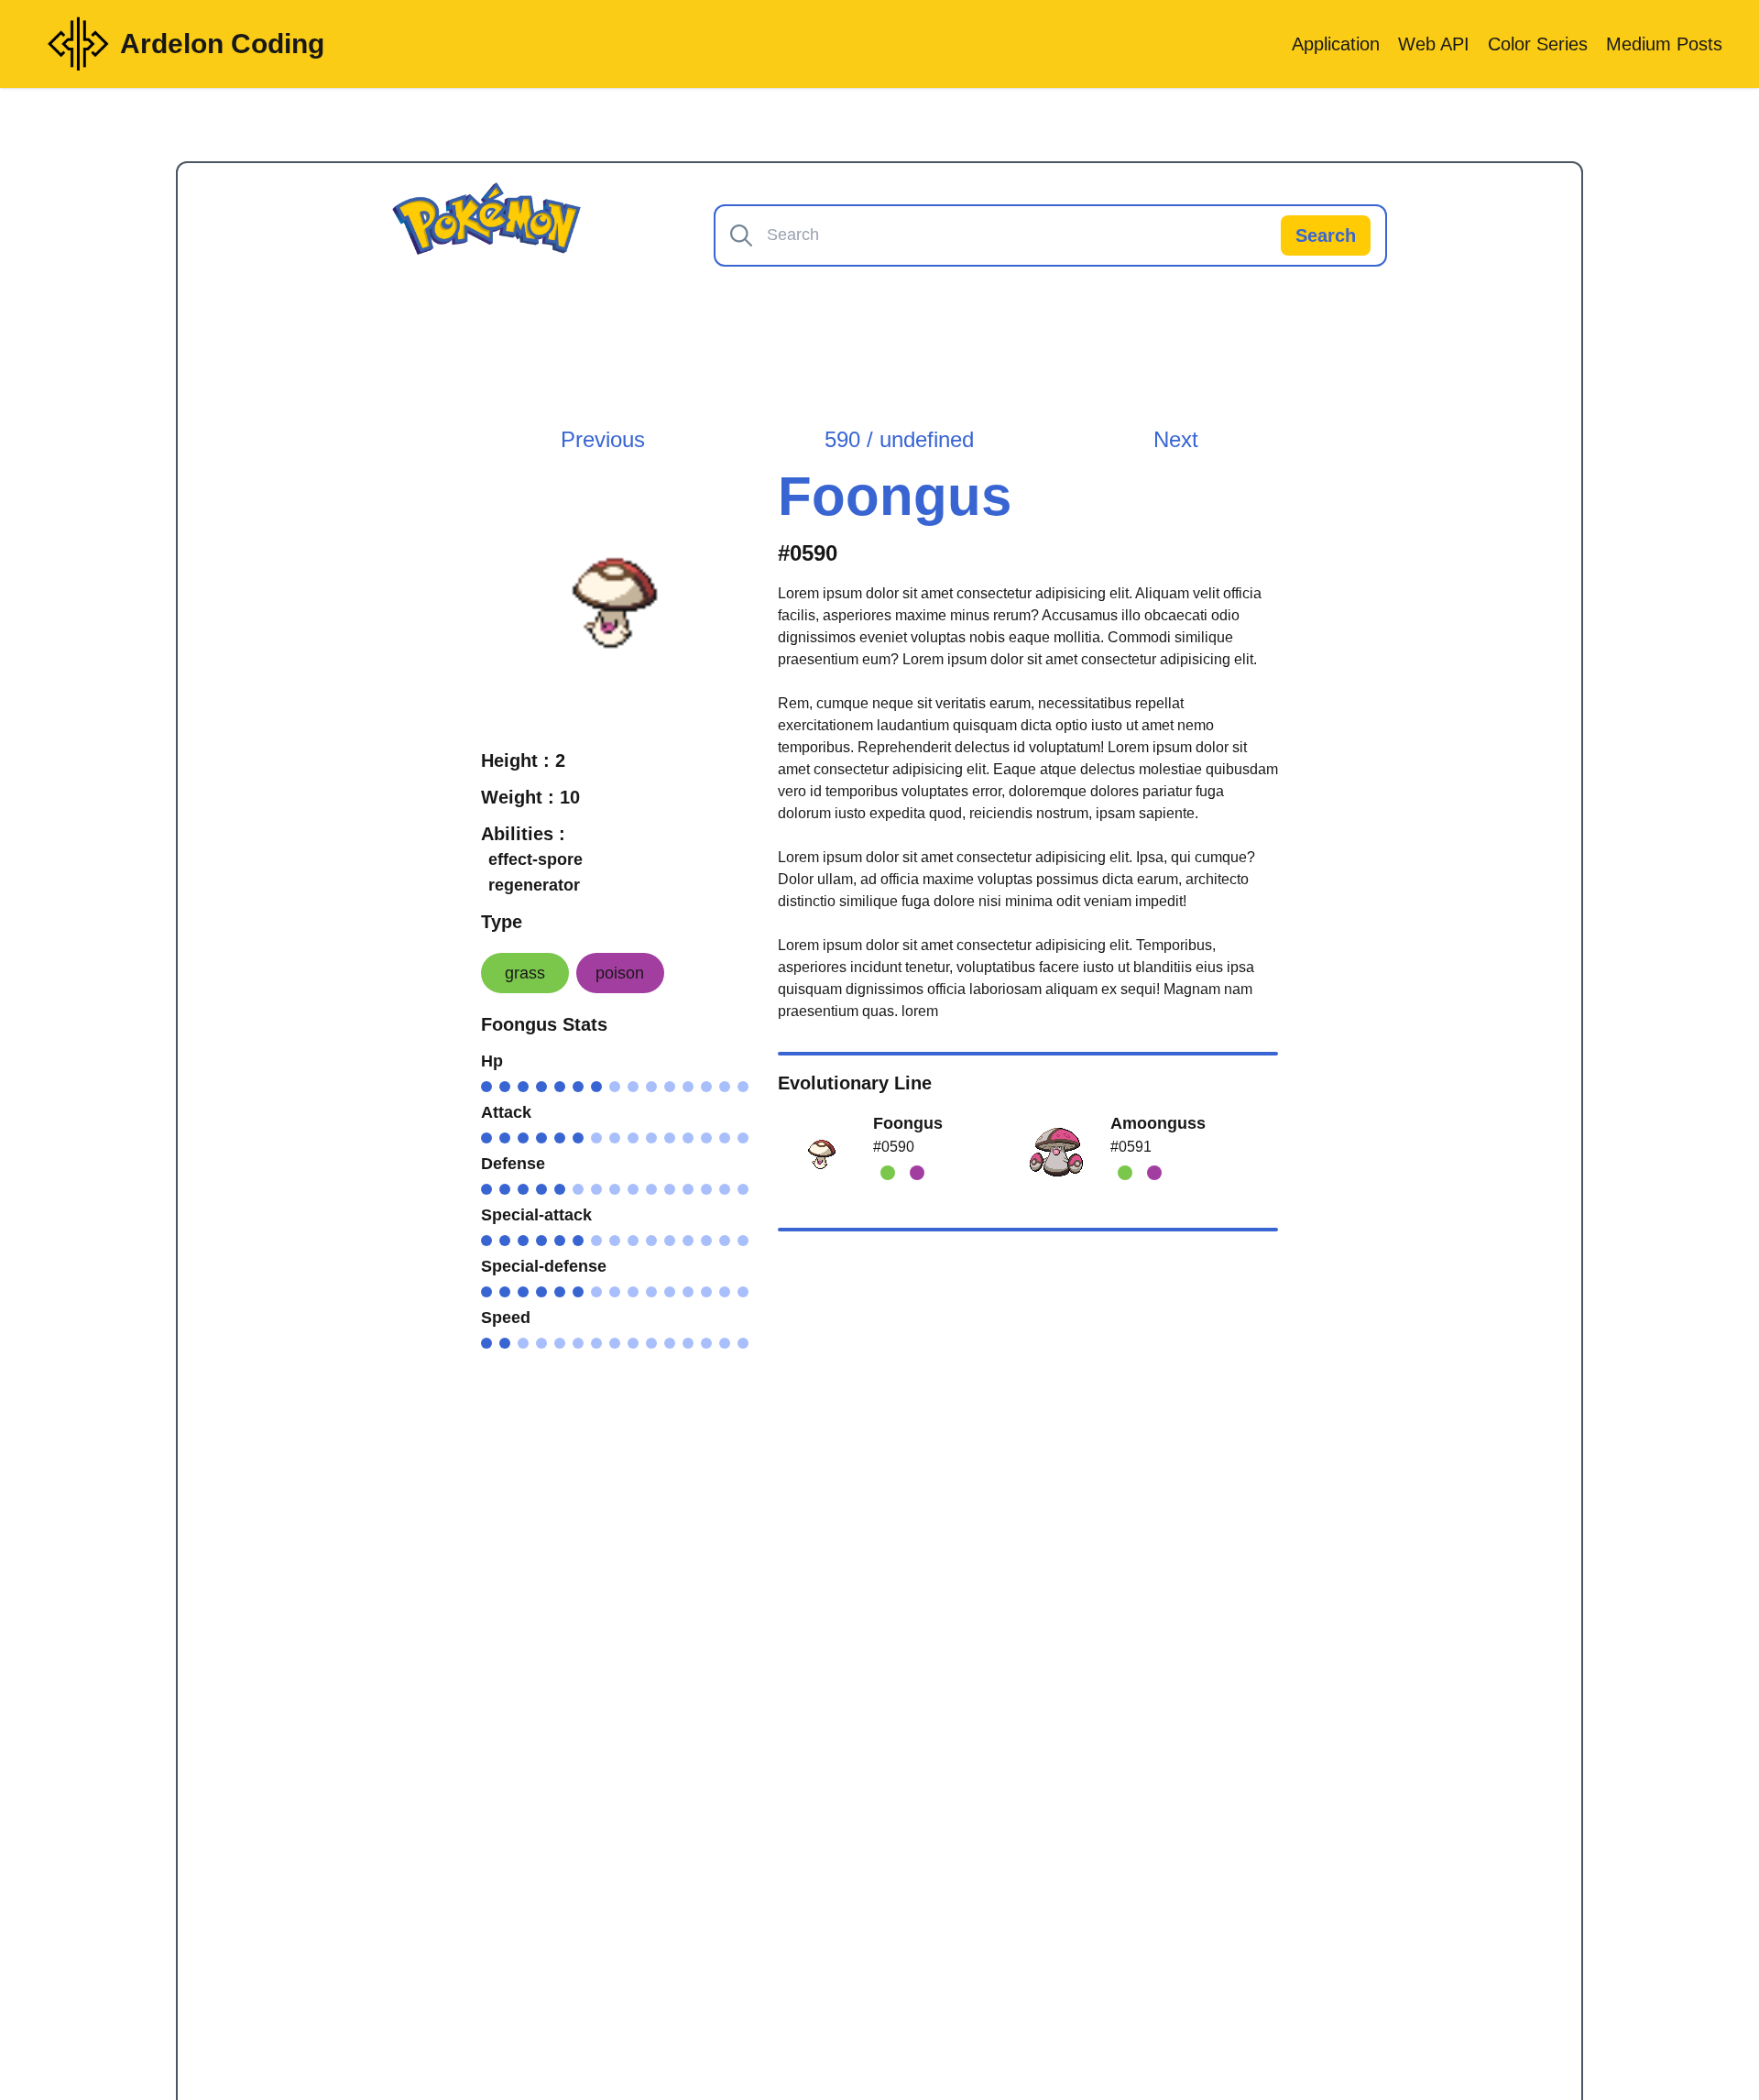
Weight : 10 (530, 797)
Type (502, 922)
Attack (506, 1112)
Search (1326, 235)
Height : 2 (523, 760)
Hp (492, 1061)
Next (1176, 439)
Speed (506, 1318)
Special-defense (544, 1266)
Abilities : (523, 834)
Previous (603, 439)
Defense (513, 1164)
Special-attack (536, 1215)
